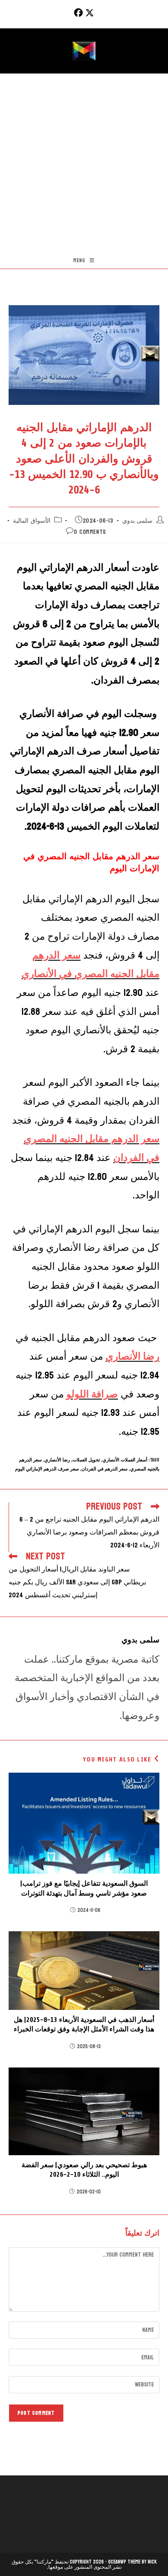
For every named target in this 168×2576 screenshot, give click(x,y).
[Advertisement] (84, 162)
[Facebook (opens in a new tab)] (77, 13)
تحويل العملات (86, 1460)
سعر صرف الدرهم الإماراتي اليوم (47, 1469)
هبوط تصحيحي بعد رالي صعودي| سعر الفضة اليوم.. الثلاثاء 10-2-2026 (84, 2170)
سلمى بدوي (138, 521)
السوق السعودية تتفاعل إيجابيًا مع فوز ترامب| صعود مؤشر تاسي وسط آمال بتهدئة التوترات (84, 1888)
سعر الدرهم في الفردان (104, 1469)
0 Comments (90, 532)
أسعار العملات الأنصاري (125, 1460)
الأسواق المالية (32, 521)
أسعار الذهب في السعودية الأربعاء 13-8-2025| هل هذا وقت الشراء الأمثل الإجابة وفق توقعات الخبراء (84, 2025)
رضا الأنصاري (57, 1460)
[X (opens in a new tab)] (90, 13)
